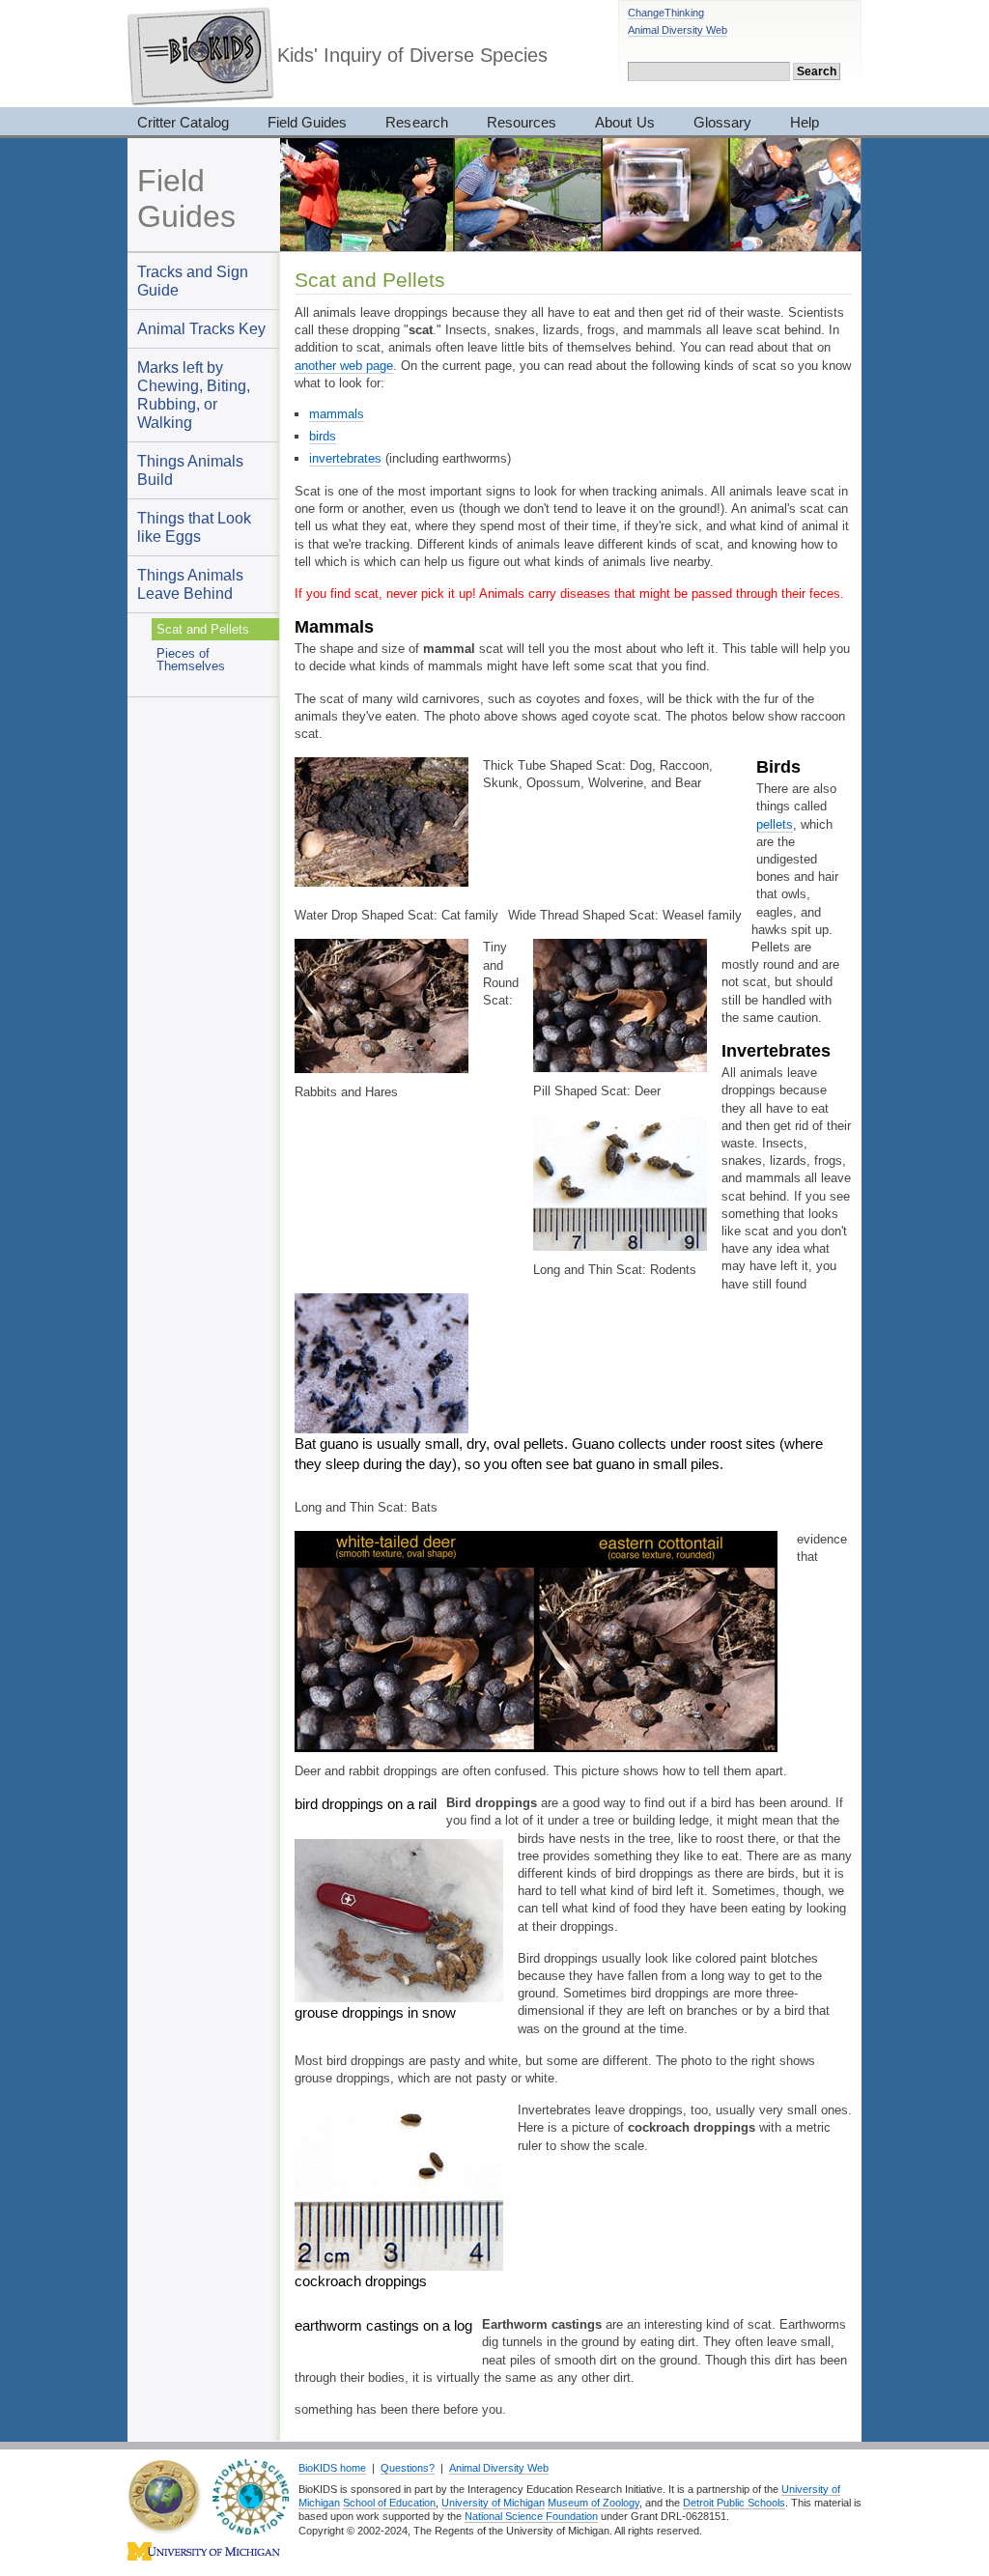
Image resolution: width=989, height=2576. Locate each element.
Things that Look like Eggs (194, 527)
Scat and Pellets (203, 629)
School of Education (389, 2503)
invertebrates (345, 458)
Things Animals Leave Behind (190, 584)
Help (805, 122)
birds (323, 436)
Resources (522, 122)
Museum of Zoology (593, 2503)
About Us (624, 122)
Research (416, 122)
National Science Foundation (531, 2516)
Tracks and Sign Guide (193, 281)
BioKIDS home (332, 2468)
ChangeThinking (666, 13)
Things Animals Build (190, 470)
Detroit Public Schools (734, 2503)
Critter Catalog (183, 122)
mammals (337, 414)
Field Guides (308, 122)
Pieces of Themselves (191, 660)
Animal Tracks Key (201, 328)
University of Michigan (493, 2503)
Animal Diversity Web (678, 30)
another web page (344, 366)
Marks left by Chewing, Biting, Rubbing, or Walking (194, 395)
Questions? (408, 2468)
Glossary (722, 122)
